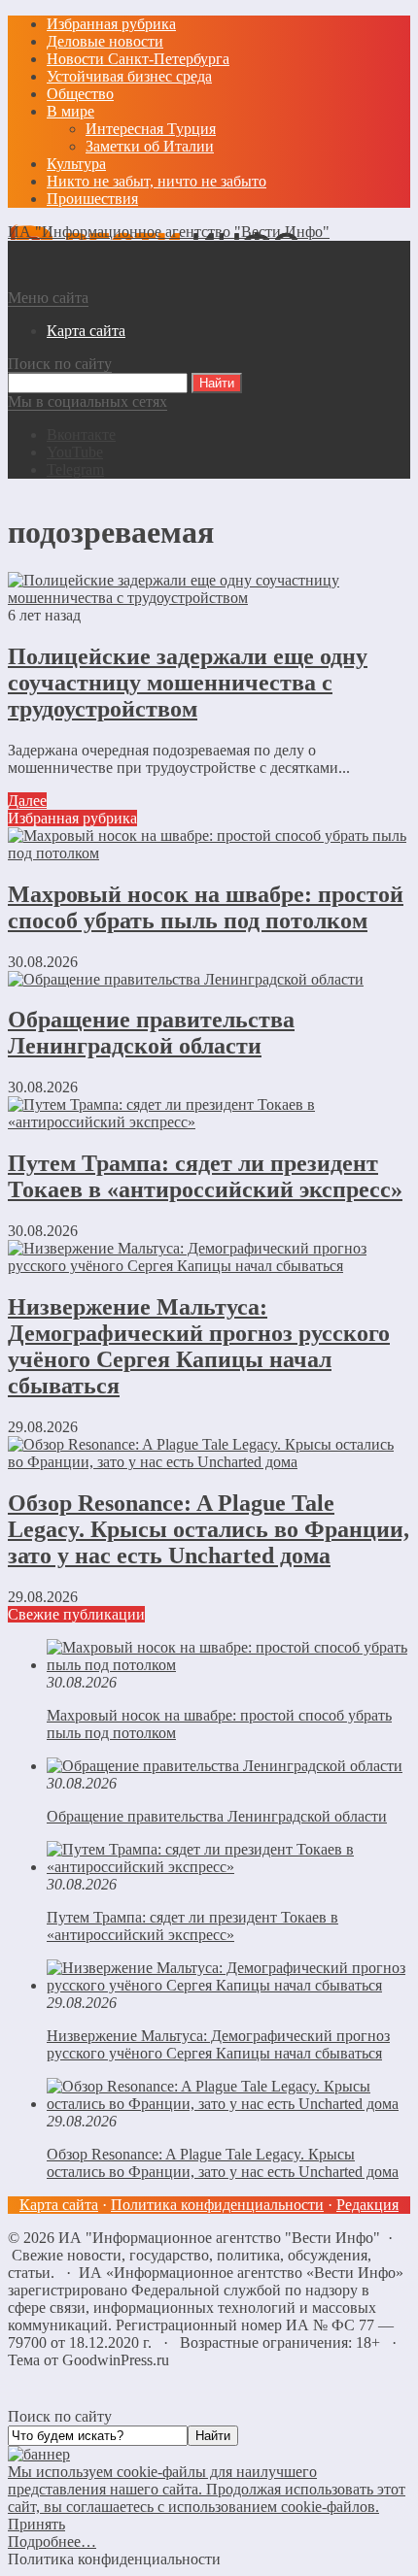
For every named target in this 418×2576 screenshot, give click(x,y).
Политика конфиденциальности (217, 2205)
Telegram (75, 469)
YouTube (75, 452)
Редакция (367, 2205)
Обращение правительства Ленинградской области (151, 1033)
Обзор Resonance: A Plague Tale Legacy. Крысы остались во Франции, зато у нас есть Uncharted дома (209, 1529)
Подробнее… (52, 2542)
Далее (27, 801)
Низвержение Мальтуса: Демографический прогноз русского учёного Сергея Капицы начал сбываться (199, 1346)
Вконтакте (81, 435)
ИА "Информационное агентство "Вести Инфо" (169, 232)
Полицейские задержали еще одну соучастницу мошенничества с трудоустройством (188, 683)
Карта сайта (59, 2205)
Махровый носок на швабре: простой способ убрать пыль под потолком (206, 907)
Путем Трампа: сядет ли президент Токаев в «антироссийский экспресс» (205, 1176)
